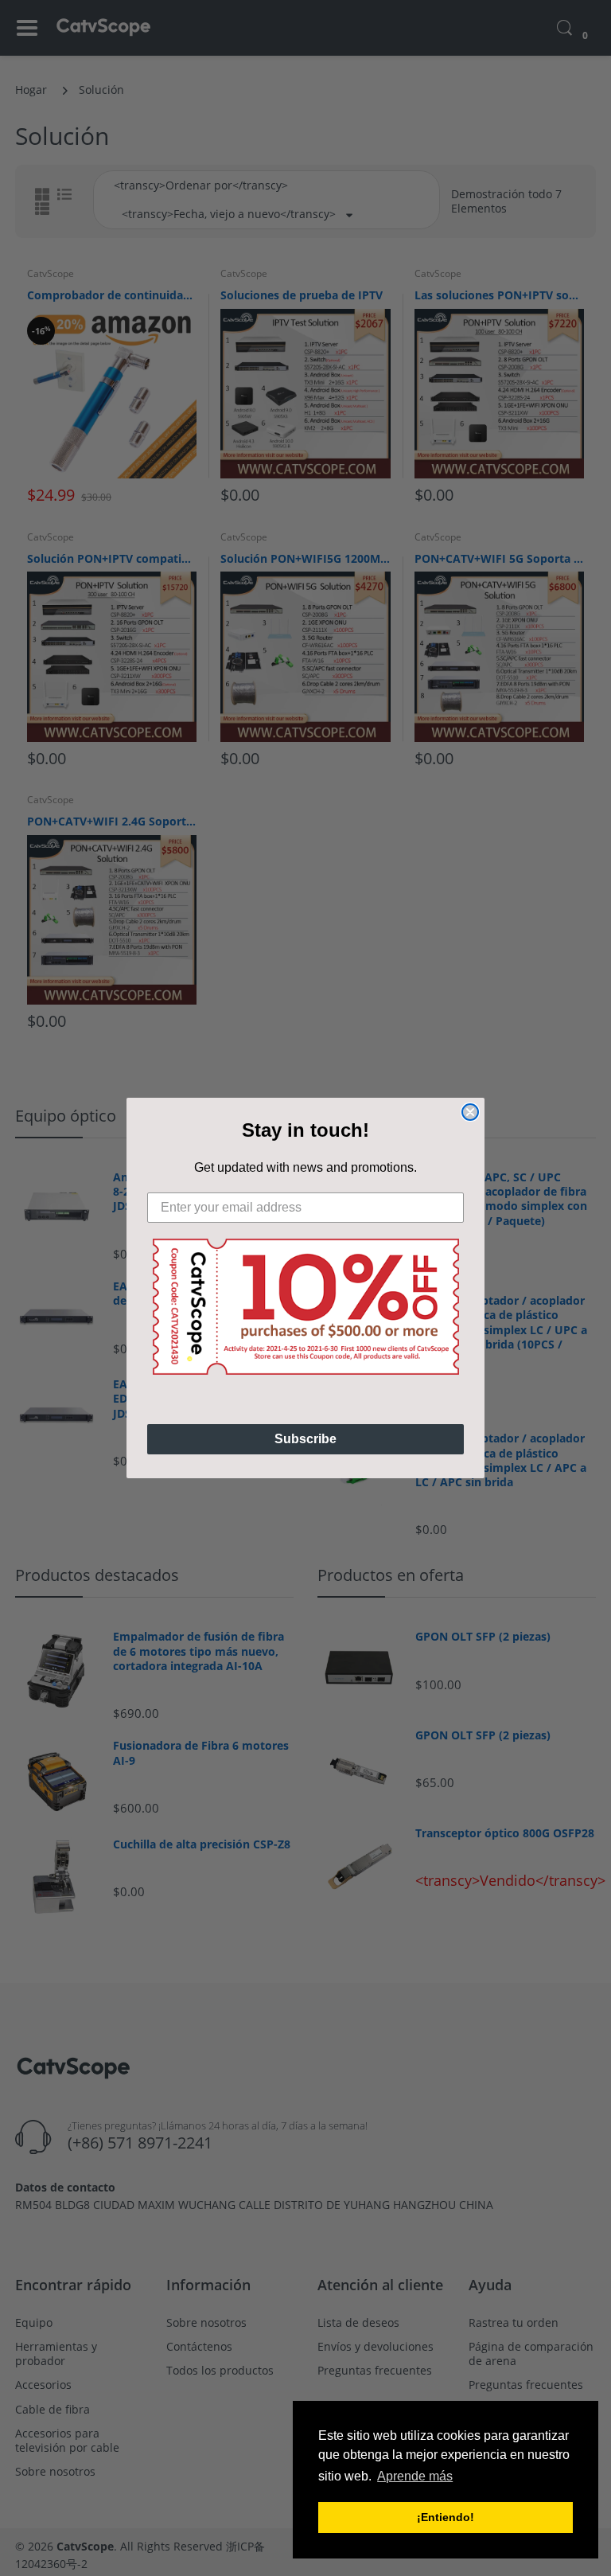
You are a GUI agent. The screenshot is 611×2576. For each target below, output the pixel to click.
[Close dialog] (470, 1112)
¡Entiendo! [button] (446, 2517)
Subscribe (305, 1439)
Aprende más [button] (415, 2476)
